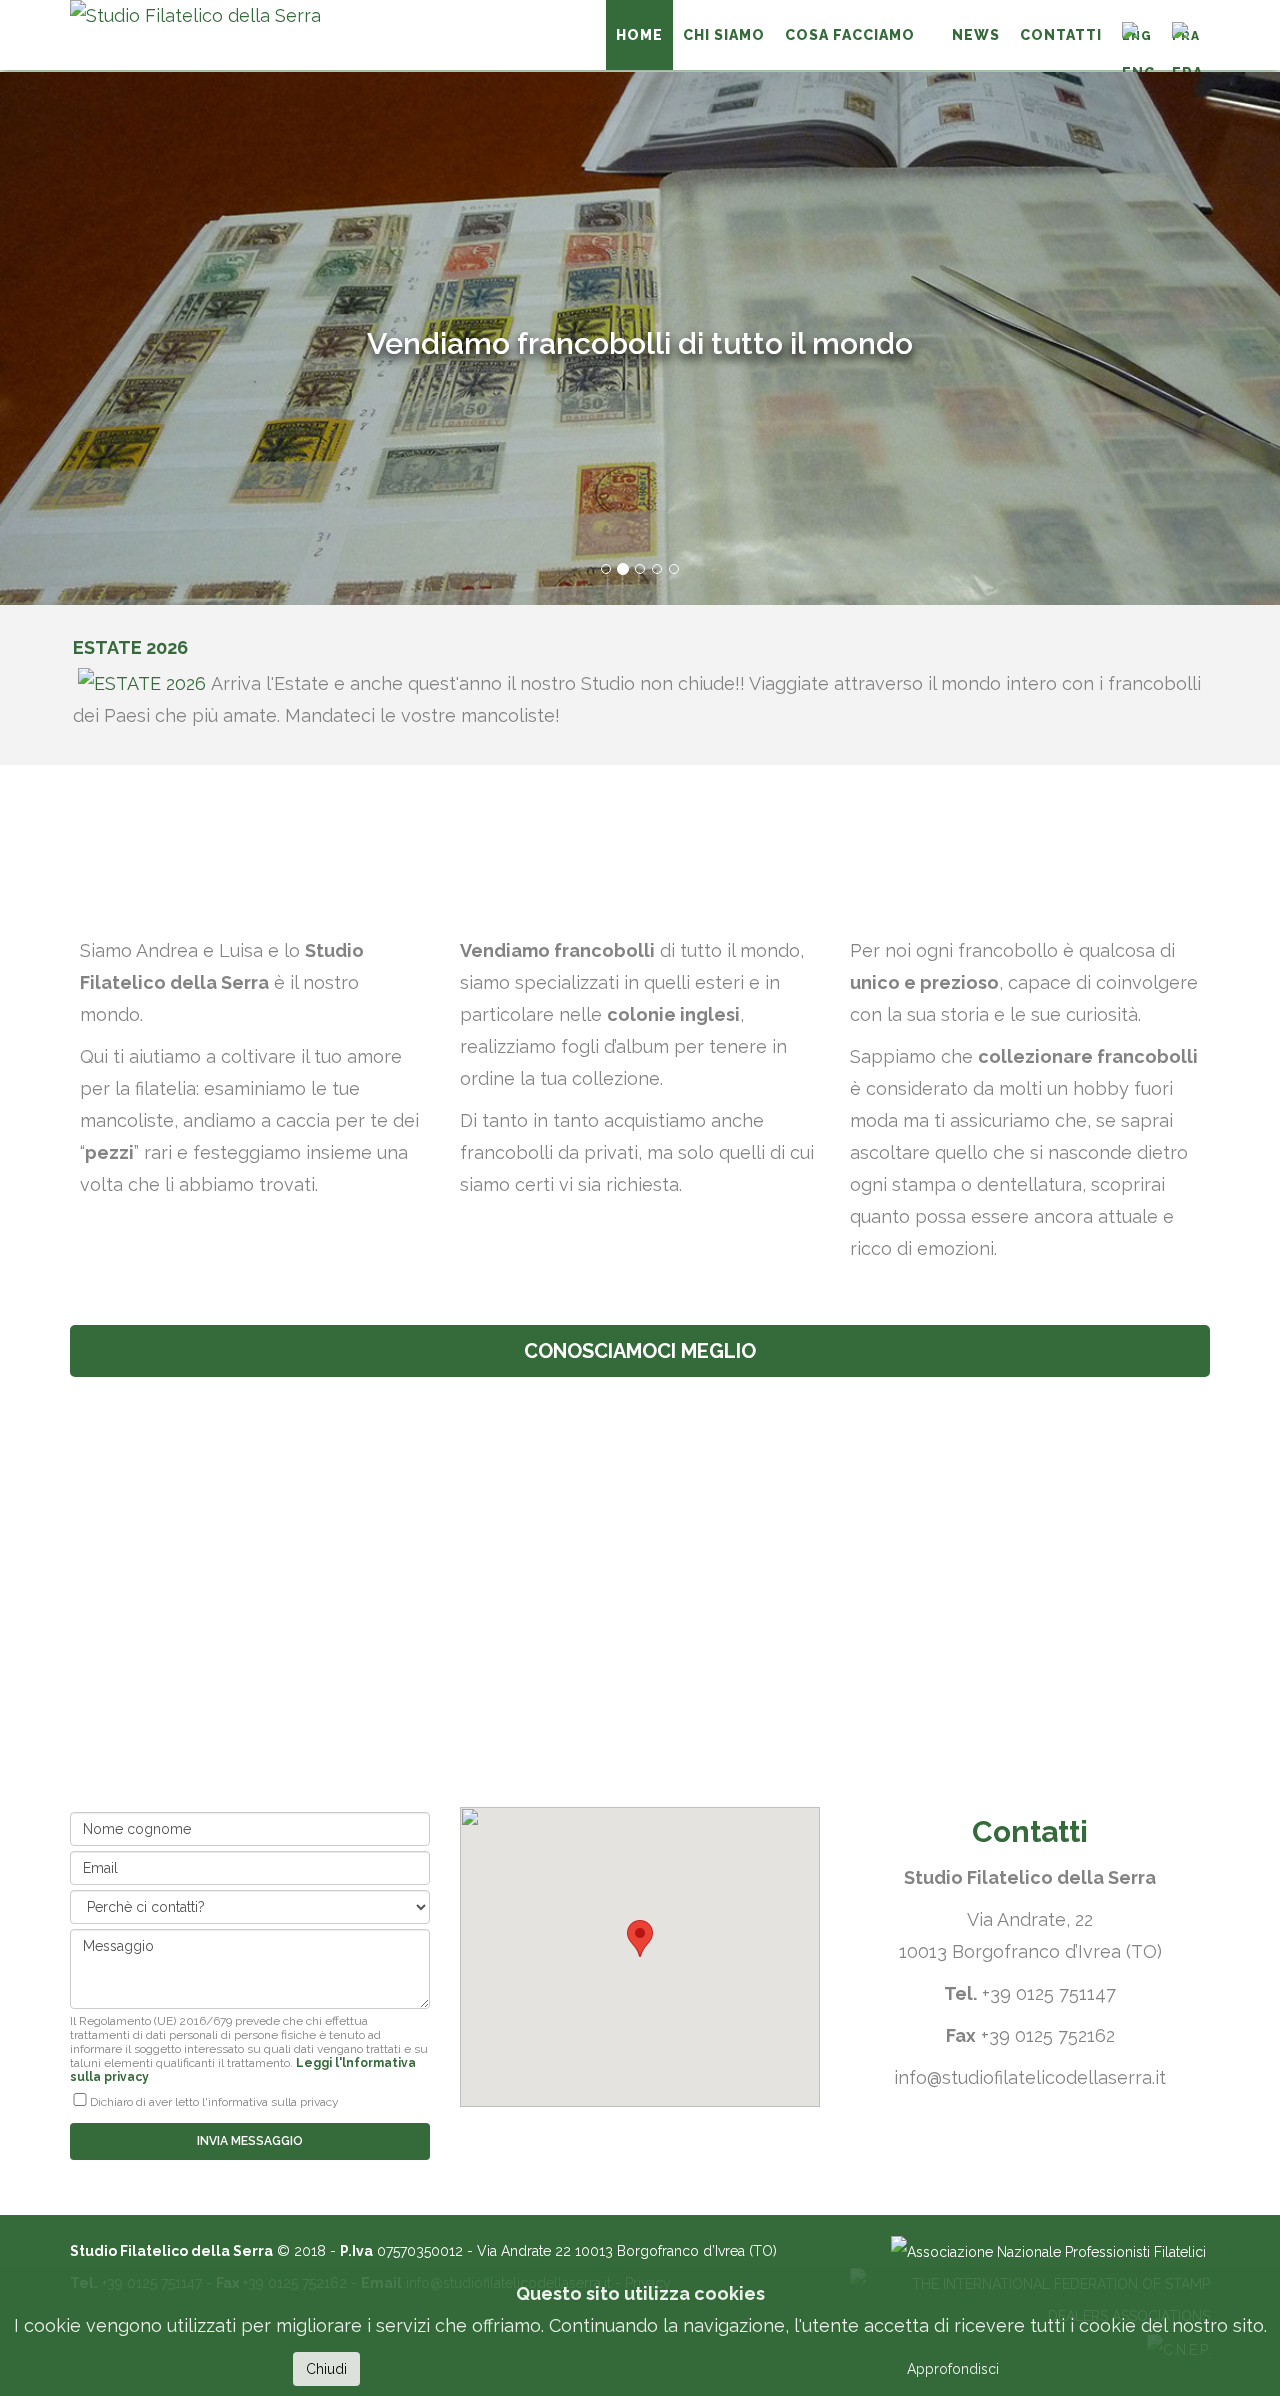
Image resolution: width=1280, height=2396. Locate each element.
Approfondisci (953, 2369)
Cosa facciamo (850, 35)
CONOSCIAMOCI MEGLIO (640, 1351)
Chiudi (326, 2369)
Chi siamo (724, 35)
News (976, 35)
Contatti (1061, 35)
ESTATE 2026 (130, 647)
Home (639, 35)
